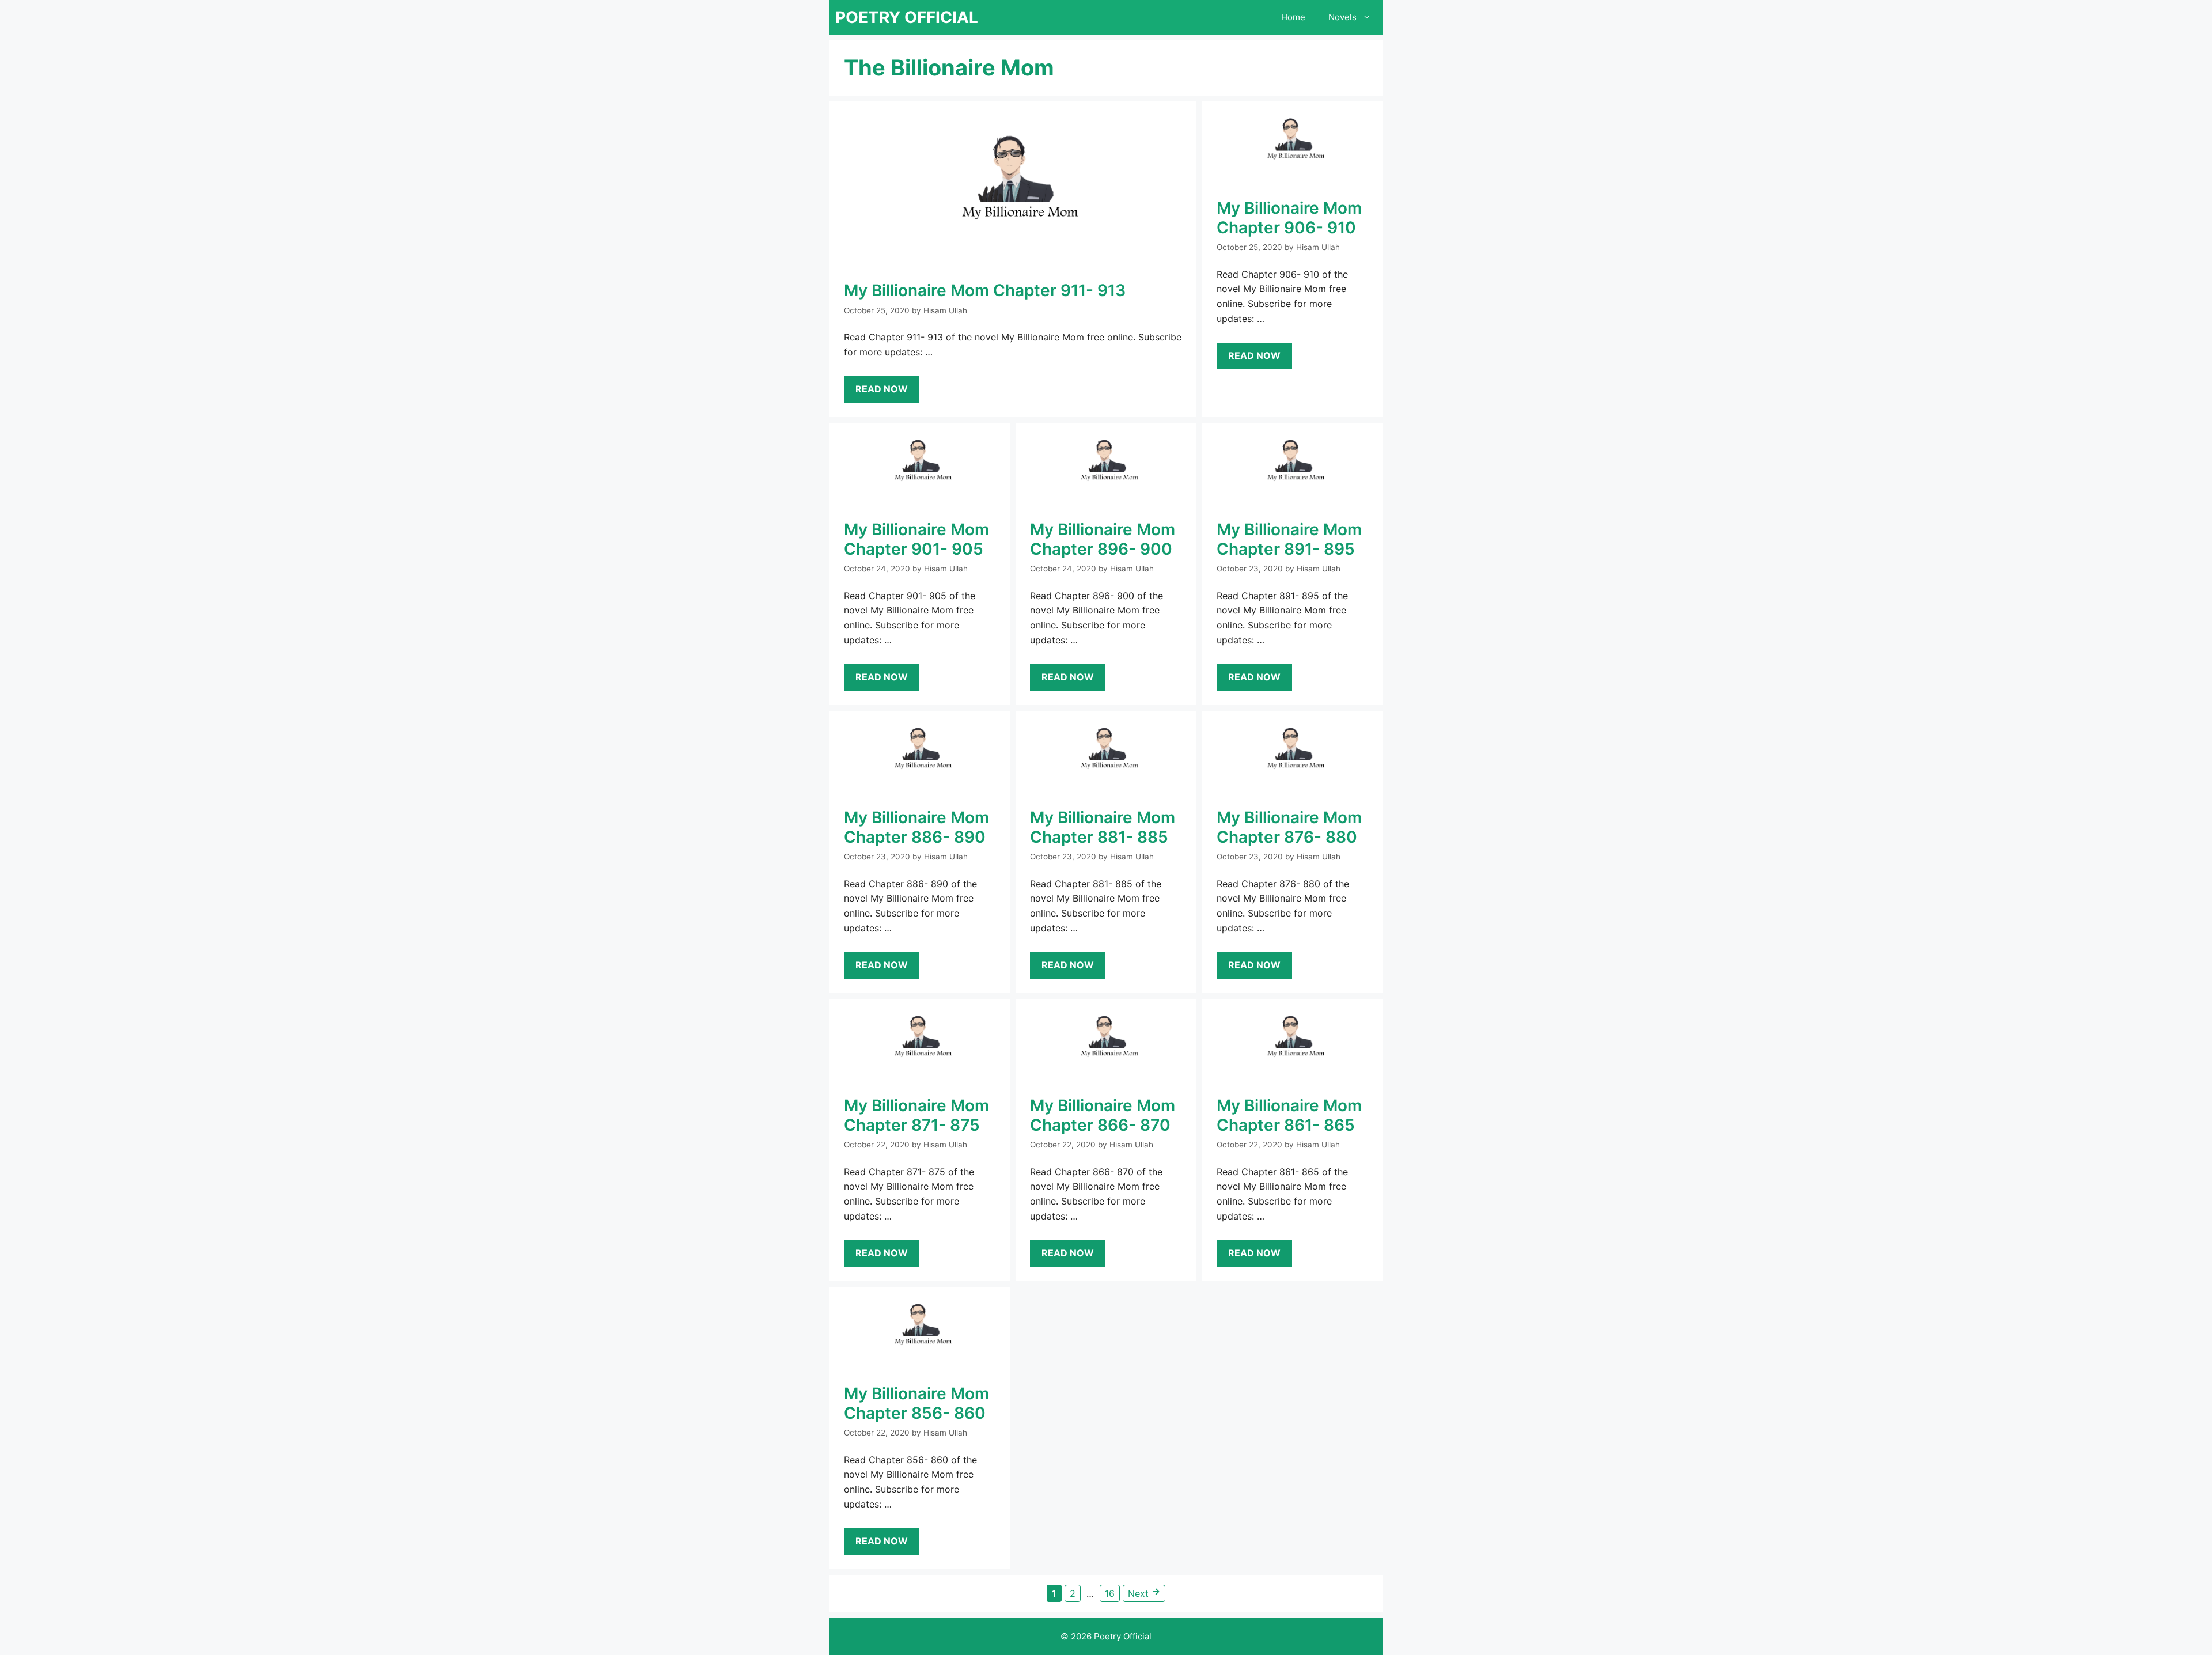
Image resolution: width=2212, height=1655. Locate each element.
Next (1144, 1592)
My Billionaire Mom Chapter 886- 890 (916, 827)
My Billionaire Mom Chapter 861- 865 (1289, 1115)
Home (1293, 17)
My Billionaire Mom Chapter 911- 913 (985, 290)
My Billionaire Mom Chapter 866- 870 (1103, 1115)
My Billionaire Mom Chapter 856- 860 (916, 1403)
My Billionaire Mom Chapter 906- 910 (1289, 218)
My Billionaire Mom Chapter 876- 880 (1289, 827)
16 (1112, 1593)
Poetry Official (907, 17)
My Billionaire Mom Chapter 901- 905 (916, 539)
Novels (1342, 17)
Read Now (882, 389)
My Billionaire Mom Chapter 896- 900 (1103, 539)
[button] (1370, 17)
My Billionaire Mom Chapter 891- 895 (1289, 539)
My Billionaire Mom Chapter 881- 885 (1103, 827)
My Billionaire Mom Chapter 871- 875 (916, 1115)
